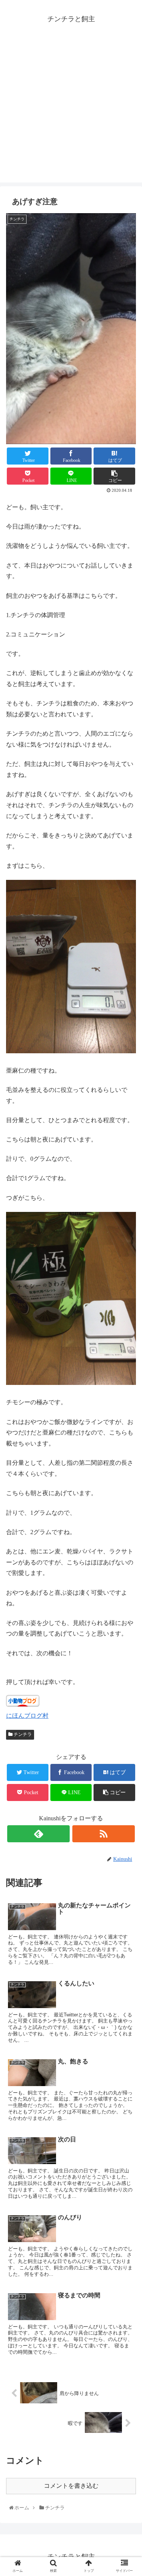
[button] (128, 1384)
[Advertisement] (71, 111)
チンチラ (22, 1734)
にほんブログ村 (27, 1716)
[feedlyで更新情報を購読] (38, 1834)
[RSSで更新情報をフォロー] (104, 1834)
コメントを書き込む (71, 2486)
